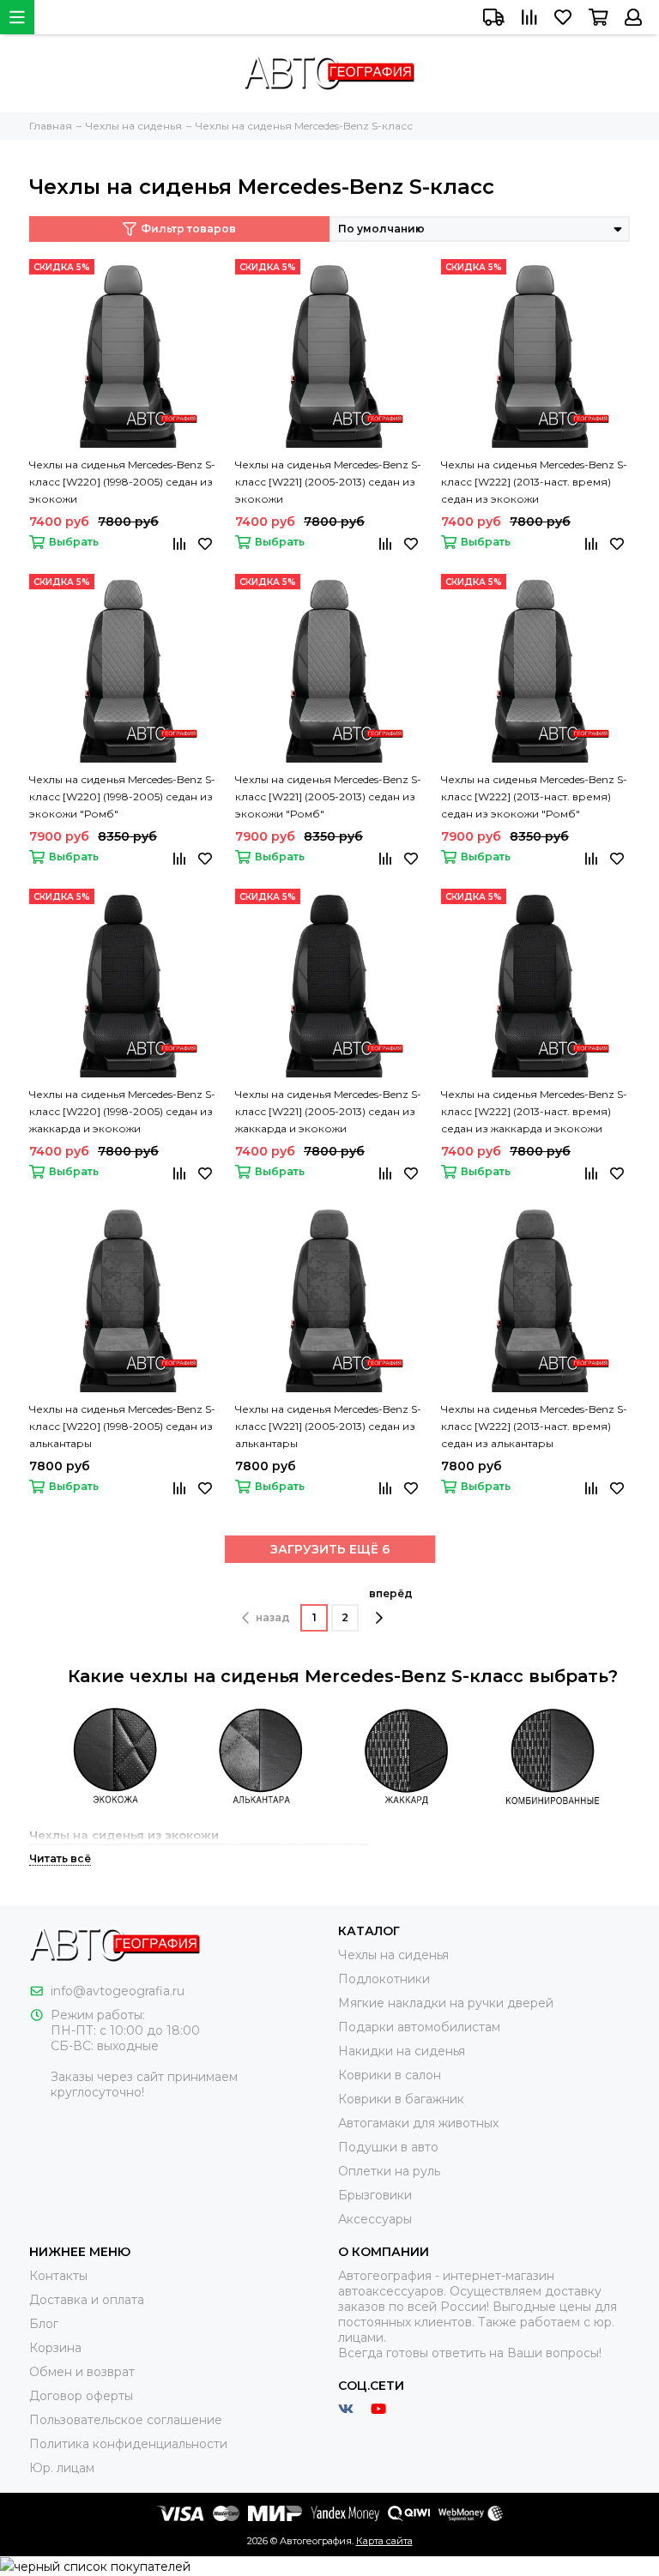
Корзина (55, 2348)
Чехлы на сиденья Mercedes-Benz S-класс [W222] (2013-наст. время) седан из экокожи (534, 482)
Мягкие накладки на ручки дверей (446, 2003)
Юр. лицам (62, 2468)
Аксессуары (375, 2219)
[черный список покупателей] (95, 2566)
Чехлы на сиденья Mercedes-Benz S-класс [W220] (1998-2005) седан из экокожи (122, 482)
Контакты (58, 2276)
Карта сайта (384, 2541)
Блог (44, 2324)
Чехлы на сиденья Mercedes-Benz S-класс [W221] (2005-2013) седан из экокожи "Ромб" (328, 796)
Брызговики (375, 2195)
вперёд (391, 1593)
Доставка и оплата (87, 2300)
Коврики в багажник (401, 2099)
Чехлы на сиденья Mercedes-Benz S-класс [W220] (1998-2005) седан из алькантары (122, 1426)
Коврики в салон (390, 2075)
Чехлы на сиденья (393, 1955)
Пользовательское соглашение (126, 2420)
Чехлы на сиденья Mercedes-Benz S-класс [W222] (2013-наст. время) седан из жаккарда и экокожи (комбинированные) (534, 1113)
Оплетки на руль (389, 2171)
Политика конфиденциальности (128, 2444)
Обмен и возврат (82, 2372)
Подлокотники (384, 1979)
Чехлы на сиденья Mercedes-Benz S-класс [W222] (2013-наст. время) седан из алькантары (534, 1426)
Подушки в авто (388, 2147)
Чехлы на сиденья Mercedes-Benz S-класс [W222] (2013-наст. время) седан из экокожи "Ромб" (534, 796)
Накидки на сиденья (402, 2051)
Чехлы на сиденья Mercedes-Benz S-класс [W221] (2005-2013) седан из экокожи (328, 482)
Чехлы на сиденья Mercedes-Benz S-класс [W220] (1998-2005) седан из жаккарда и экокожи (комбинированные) (122, 1113)
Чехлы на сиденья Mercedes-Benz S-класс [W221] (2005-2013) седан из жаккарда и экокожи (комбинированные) (328, 1113)
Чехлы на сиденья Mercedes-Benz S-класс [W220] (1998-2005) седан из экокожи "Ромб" (122, 796)
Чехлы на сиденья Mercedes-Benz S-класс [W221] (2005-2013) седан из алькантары (328, 1426)
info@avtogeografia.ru (118, 1991)
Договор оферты (81, 2396)
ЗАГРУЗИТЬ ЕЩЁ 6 (330, 1549)
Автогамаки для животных (418, 2123)
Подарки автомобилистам (419, 2027)
